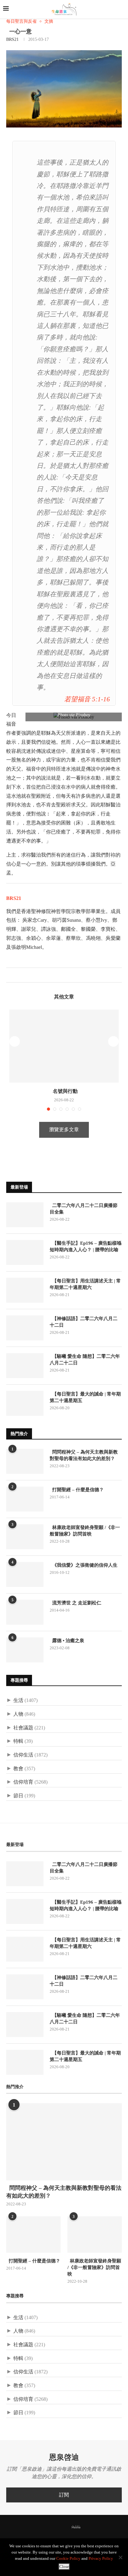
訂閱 (64, 2495)
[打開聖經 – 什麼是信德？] (25, 1499)
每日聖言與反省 (21, 21)
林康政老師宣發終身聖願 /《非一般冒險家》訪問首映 (85, 1531)
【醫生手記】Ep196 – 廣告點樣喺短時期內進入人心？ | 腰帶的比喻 (86, 1246)
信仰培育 (23, 1782)
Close (64, 2566)
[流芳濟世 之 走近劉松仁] (25, 1612)
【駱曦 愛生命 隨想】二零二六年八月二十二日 (85, 1360)
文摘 (49, 21)
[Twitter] (49, 2527)
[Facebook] (41, 2527)
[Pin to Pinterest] (24, 975)
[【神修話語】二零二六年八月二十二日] (25, 1328)
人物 (18, 1714)
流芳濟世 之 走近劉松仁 (75, 1603)
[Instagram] (57, 2527)
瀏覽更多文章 (64, 1129)
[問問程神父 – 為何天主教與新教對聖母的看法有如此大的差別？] (25, 1461)
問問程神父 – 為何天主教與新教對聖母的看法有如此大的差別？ (84, 1455)
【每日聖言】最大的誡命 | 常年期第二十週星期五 (85, 1397)
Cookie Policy (68, 2558)
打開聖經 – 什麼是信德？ (77, 1490)
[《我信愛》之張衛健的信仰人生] (25, 1574)
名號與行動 (64, 1091)
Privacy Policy (101, 2558)
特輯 (18, 1741)
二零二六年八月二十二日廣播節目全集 (84, 1209)
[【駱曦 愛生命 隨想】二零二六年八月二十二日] (25, 1366)
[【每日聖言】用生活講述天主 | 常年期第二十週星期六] (25, 1290)
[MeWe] (76, 2528)
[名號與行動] (64, 1046)
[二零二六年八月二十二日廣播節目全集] (25, 1215)
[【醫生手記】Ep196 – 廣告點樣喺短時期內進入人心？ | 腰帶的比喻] (25, 1252)
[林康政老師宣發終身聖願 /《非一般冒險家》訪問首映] (25, 1537)
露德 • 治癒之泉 (67, 1641)
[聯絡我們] (87, 2527)
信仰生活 (23, 1755)
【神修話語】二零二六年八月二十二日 (84, 1322)
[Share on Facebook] (11, 975)
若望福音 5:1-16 (87, 699)
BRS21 (12, 39)
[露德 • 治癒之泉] (25, 1650)
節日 (18, 1796)
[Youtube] (66, 2527)
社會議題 (23, 1728)
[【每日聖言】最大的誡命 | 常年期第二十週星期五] (25, 1403)
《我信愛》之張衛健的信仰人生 (84, 1565)
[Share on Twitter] (18, 975)
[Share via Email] (31, 975)
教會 (18, 1769)
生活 (18, 1700)
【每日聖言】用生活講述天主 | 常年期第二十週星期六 (85, 1284)
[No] (120, 2557)
